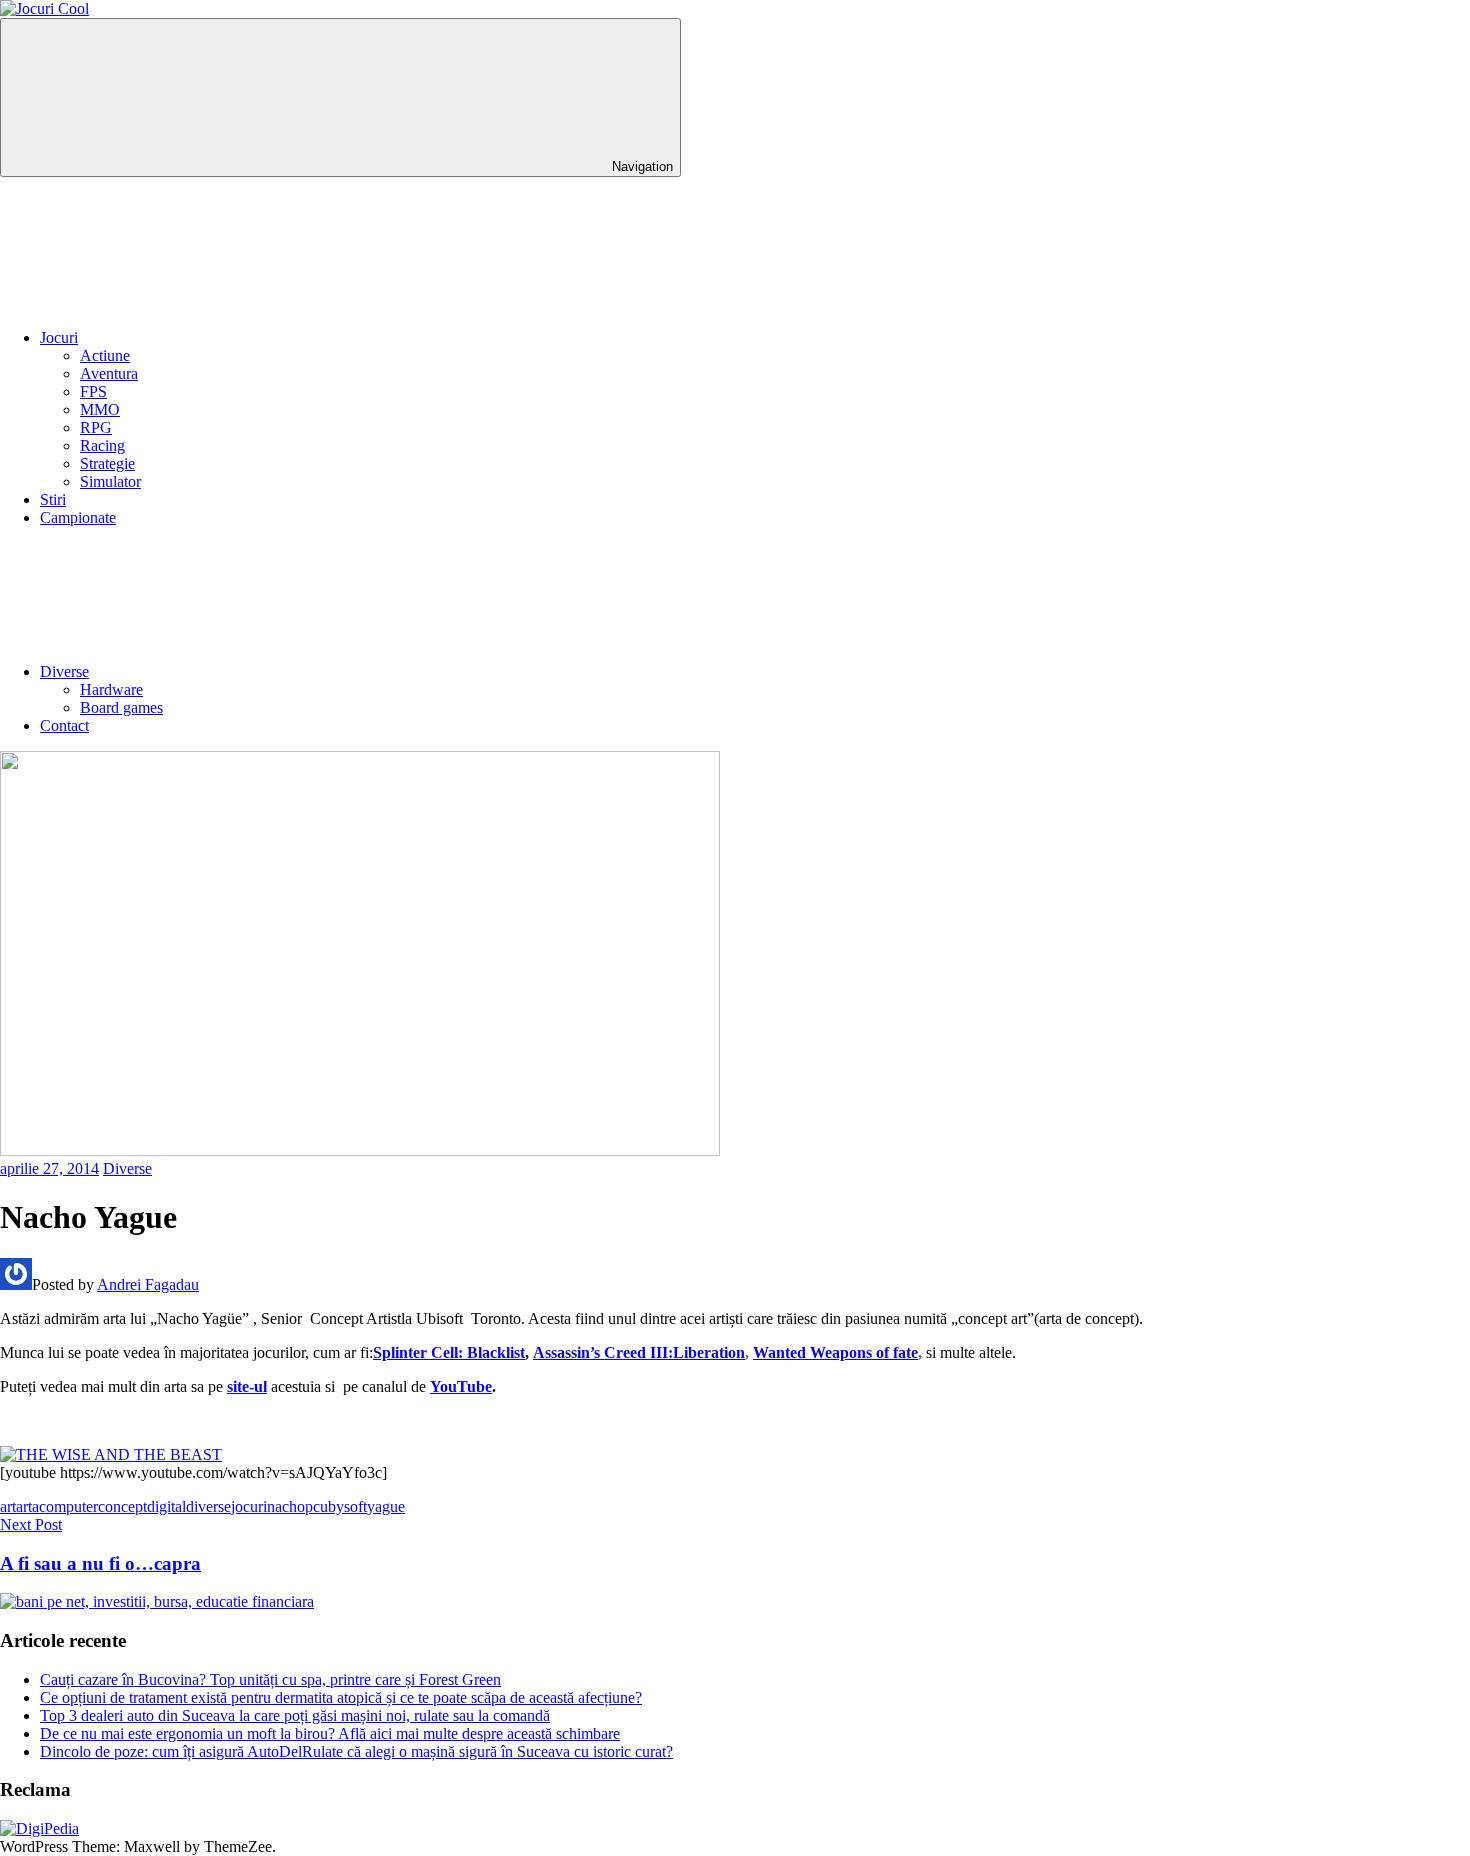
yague (386, 1506)
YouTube (461, 1386)
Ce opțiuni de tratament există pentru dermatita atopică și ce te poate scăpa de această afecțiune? (341, 1697)
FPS (93, 391)
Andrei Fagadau (148, 1284)
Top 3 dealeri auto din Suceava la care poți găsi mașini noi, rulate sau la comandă (295, 1715)
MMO (100, 409)
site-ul (247, 1386)
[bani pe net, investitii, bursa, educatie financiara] (157, 1601)
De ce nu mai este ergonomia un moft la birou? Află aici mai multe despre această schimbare (330, 1733)
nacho (286, 1506)
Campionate (78, 517)
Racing (102, 445)
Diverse (64, 671)
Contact (64, 725)
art (8, 1506)
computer (68, 1506)
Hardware (111, 689)
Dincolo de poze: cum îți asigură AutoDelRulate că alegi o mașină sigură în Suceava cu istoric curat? (356, 1751)
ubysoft (343, 1506)
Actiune (105, 355)
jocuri (249, 1506)
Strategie (107, 463)
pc (312, 1506)
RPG (96, 427)
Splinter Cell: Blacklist (449, 1352)
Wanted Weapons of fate (835, 1352)
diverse (208, 1506)
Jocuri (59, 337)
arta (27, 1506)
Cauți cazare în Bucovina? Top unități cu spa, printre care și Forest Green (270, 1679)
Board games (121, 707)
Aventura (109, 373)
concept (122, 1506)
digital (166, 1506)
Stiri (53, 499)
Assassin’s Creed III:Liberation (639, 1352)
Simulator (110, 481)
